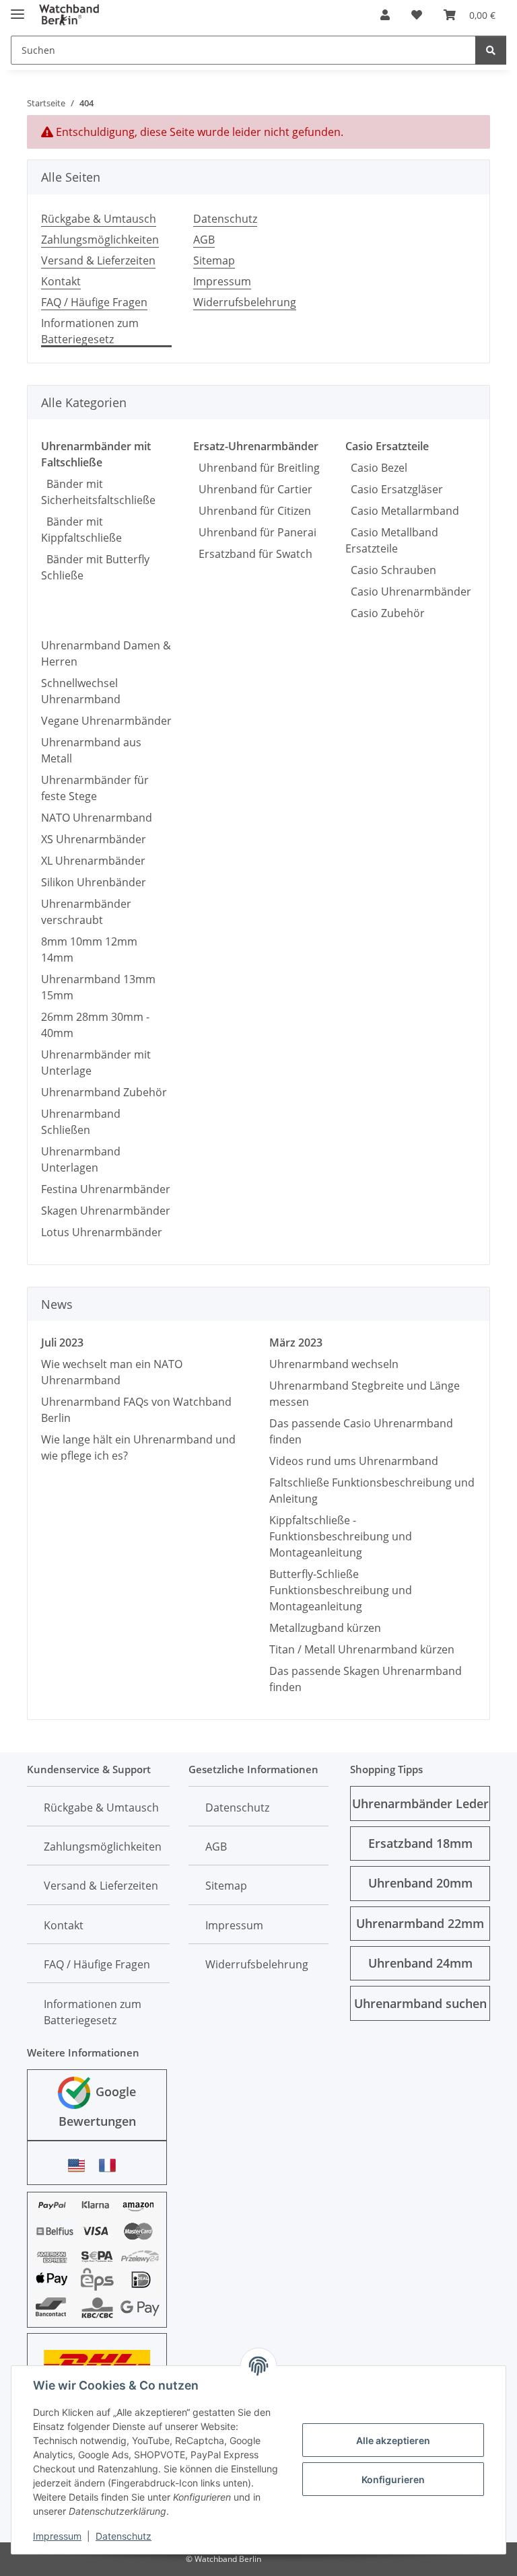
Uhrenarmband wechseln (334, 1364)
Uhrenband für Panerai (255, 532)
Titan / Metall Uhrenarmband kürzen (362, 1649)
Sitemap (214, 260)
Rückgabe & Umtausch (99, 219)
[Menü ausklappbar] (18, 8)
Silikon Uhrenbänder (94, 882)
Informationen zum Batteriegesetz (90, 331)
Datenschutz (124, 2536)
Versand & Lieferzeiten (98, 260)
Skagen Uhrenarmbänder (106, 1211)
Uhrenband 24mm (420, 1963)
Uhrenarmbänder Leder (420, 1803)
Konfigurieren (393, 2479)
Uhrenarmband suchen (420, 2003)
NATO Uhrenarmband (97, 818)
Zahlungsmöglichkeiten (100, 240)
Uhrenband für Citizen (252, 511)
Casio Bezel (376, 468)
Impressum (57, 2536)
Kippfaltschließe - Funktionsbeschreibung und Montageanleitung (341, 1536)
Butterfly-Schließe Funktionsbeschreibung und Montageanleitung (341, 1590)
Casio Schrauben (391, 570)
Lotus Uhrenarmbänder (102, 1232)
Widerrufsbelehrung (245, 302)
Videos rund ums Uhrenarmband (354, 1461)
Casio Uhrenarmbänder (408, 592)
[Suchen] (491, 50)
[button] (385, 15)
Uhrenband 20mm (420, 1883)
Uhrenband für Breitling (256, 468)
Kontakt (61, 281)
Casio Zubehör (385, 613)
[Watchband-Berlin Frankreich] (111, 2165)
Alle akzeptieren (393, 2440)
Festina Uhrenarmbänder (106, 1189)
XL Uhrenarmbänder (93, 861)
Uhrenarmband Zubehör (104, 1092)
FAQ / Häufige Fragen (94, 302)
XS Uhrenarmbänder (94, 839)
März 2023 (296, 1343)
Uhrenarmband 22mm (420, 1923)
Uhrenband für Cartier (253, 489)
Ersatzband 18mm (420, 1843)
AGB (204, 240)
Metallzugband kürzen (325, 1628)
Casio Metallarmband (402, 511)
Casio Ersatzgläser (394, 489)
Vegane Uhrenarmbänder (106, 721)
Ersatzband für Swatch (253, 554)
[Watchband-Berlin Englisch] (80, 2165)
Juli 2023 (62, 1343)
